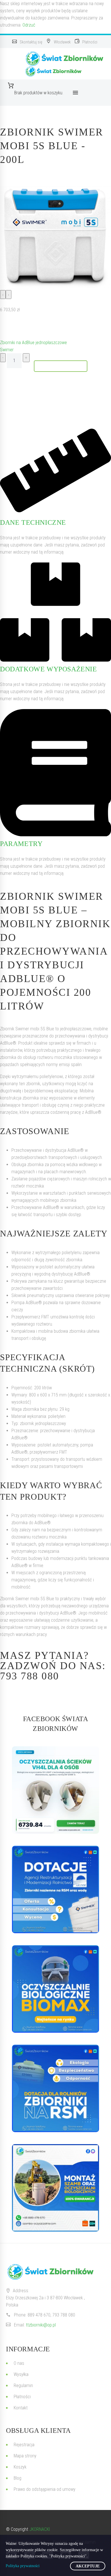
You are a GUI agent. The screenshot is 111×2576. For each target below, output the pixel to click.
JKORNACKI (40, 2529)
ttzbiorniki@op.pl (41, 2325)
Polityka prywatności (23, 2566)
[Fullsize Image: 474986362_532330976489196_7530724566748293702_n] (55, 1989)
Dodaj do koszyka (61, 366)
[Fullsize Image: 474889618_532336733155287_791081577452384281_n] (55, 2188)
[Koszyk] (39, 86)
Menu (75, 93)
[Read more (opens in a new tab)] (28, 42)
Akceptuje (88, 2566)
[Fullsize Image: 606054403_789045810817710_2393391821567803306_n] (55, 1790)
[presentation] (3, 295)
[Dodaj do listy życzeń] (6, 326)
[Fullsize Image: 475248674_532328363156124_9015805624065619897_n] (55, 1889)
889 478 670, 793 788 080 (51, 2315)
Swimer (7, 350)
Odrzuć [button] (29, 25)
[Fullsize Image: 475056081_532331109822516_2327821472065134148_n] (55, 2088)
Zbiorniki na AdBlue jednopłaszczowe (33, 343)
